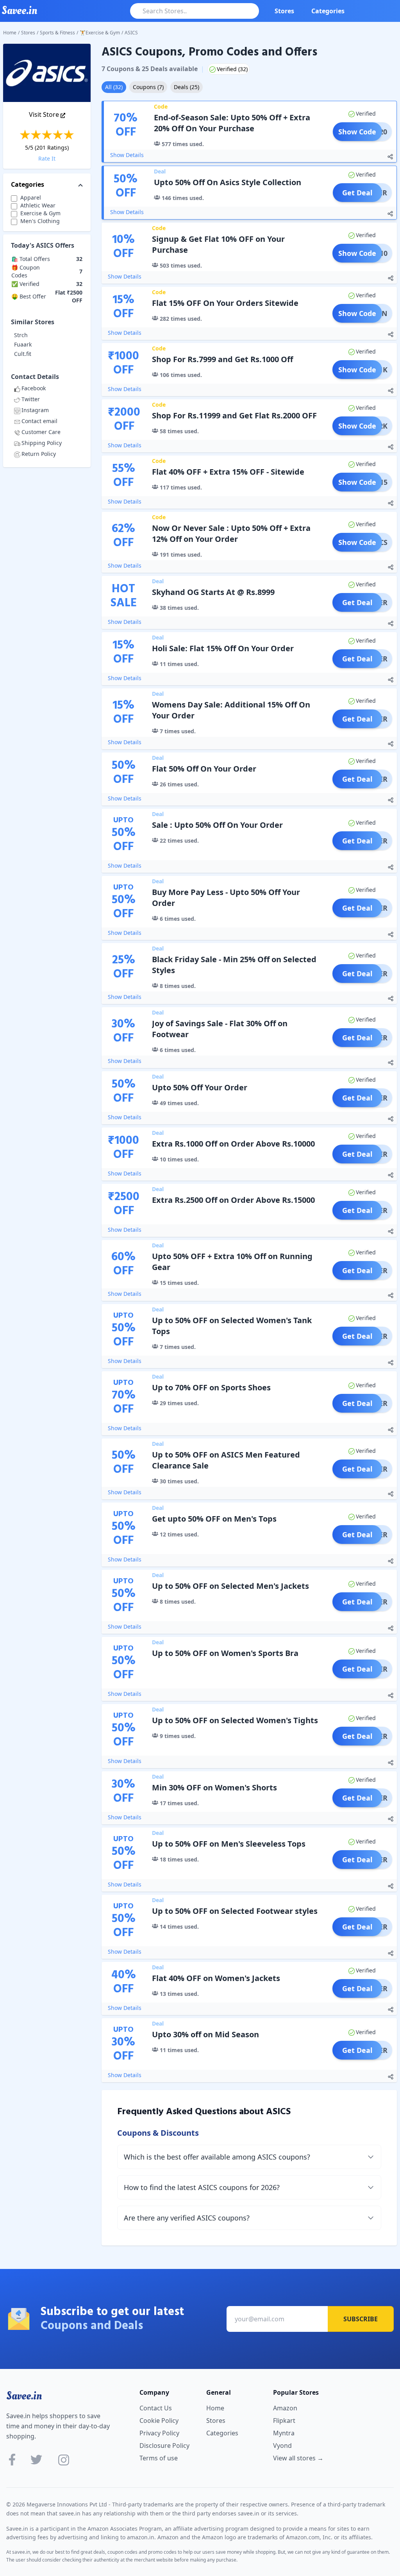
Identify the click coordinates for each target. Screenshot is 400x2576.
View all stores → (298, 2458)
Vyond (282, 2446)
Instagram (35, 410)
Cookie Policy (159, 2421)
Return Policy (39, 454)
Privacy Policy (159, 2433)
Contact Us (156, 2408)
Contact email (39, 421)
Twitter (31, 399)
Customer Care (41, 432)
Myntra (284, 2433)
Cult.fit (23, 354)
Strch (21, 335)
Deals (187, 87)
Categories (328, 11)
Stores (284, 11)
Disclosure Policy (164, 2446)
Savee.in (24, 2396)
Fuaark (23, 344)
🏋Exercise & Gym (100, 33)
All (114, 87)
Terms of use (159, 2458)
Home (10, 33)
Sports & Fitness (57, 33)
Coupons (148, 87)
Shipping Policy (42, 443)
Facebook (34, 388)
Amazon (285, 2408)
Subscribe (361, 2319)
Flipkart (284, 2421)
